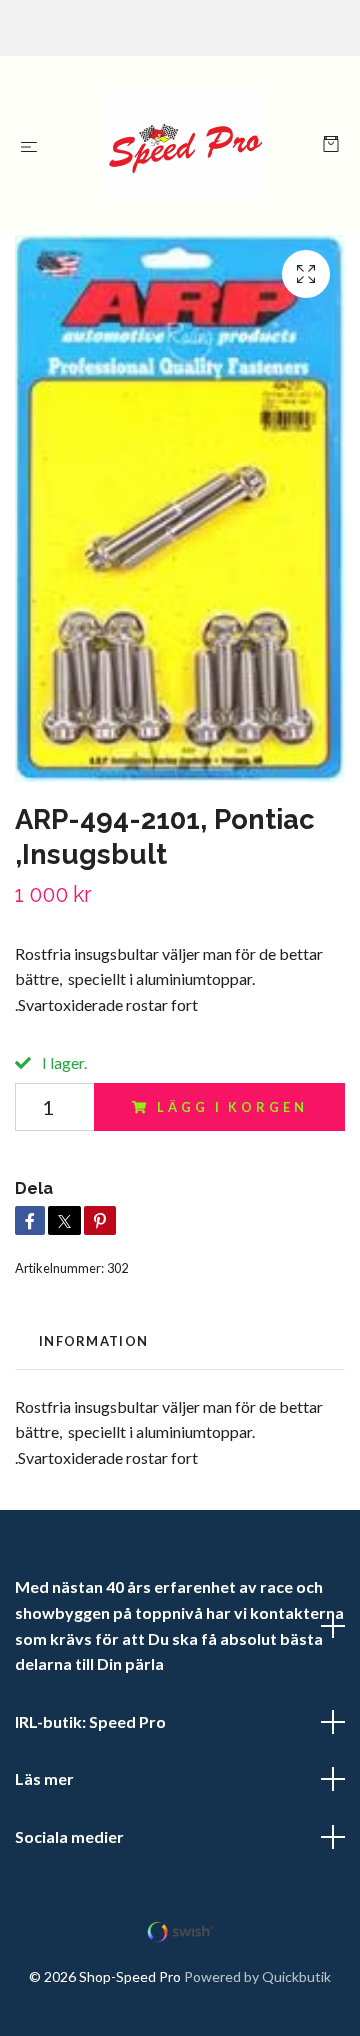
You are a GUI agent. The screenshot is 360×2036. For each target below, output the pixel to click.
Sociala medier (69, 1836)
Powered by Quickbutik (257, 1976)
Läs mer (44, 1778)
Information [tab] (93, 1341)
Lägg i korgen (232, 1107)
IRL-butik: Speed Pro (90, 1721)
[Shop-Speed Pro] (184, 145)
